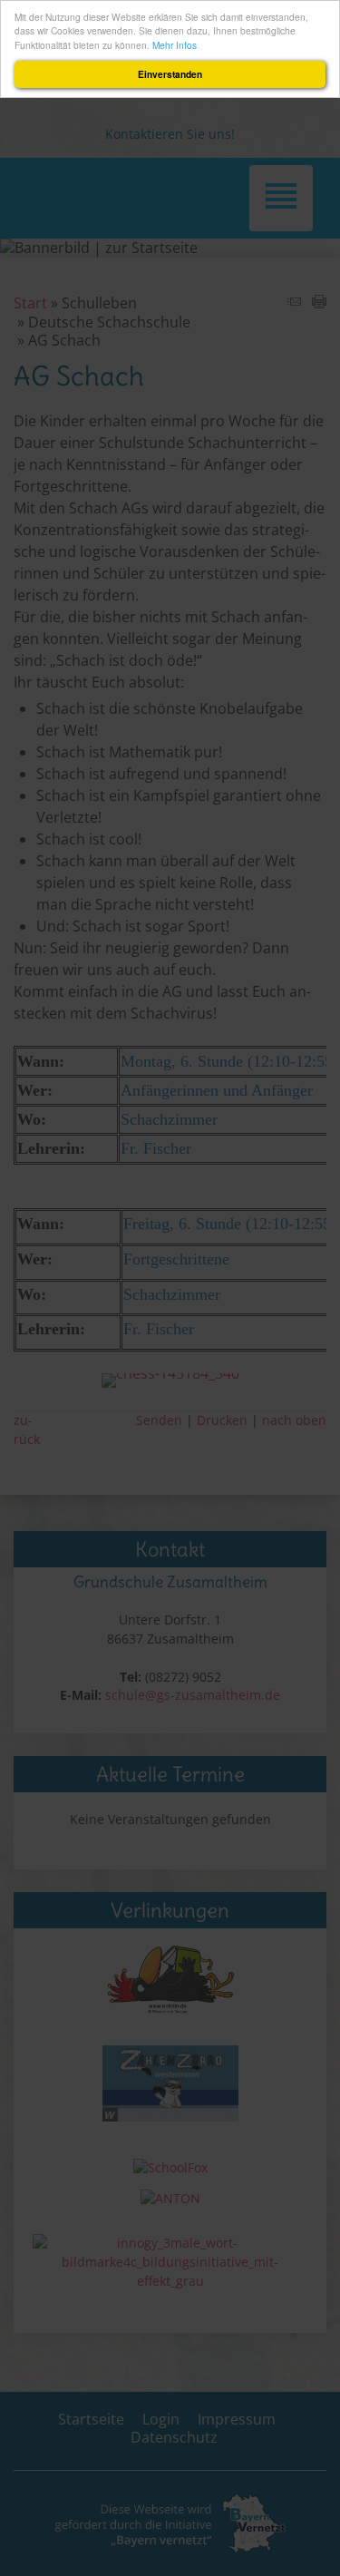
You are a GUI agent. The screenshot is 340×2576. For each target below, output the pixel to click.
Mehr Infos (175, 45)
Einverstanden (170, 74)
